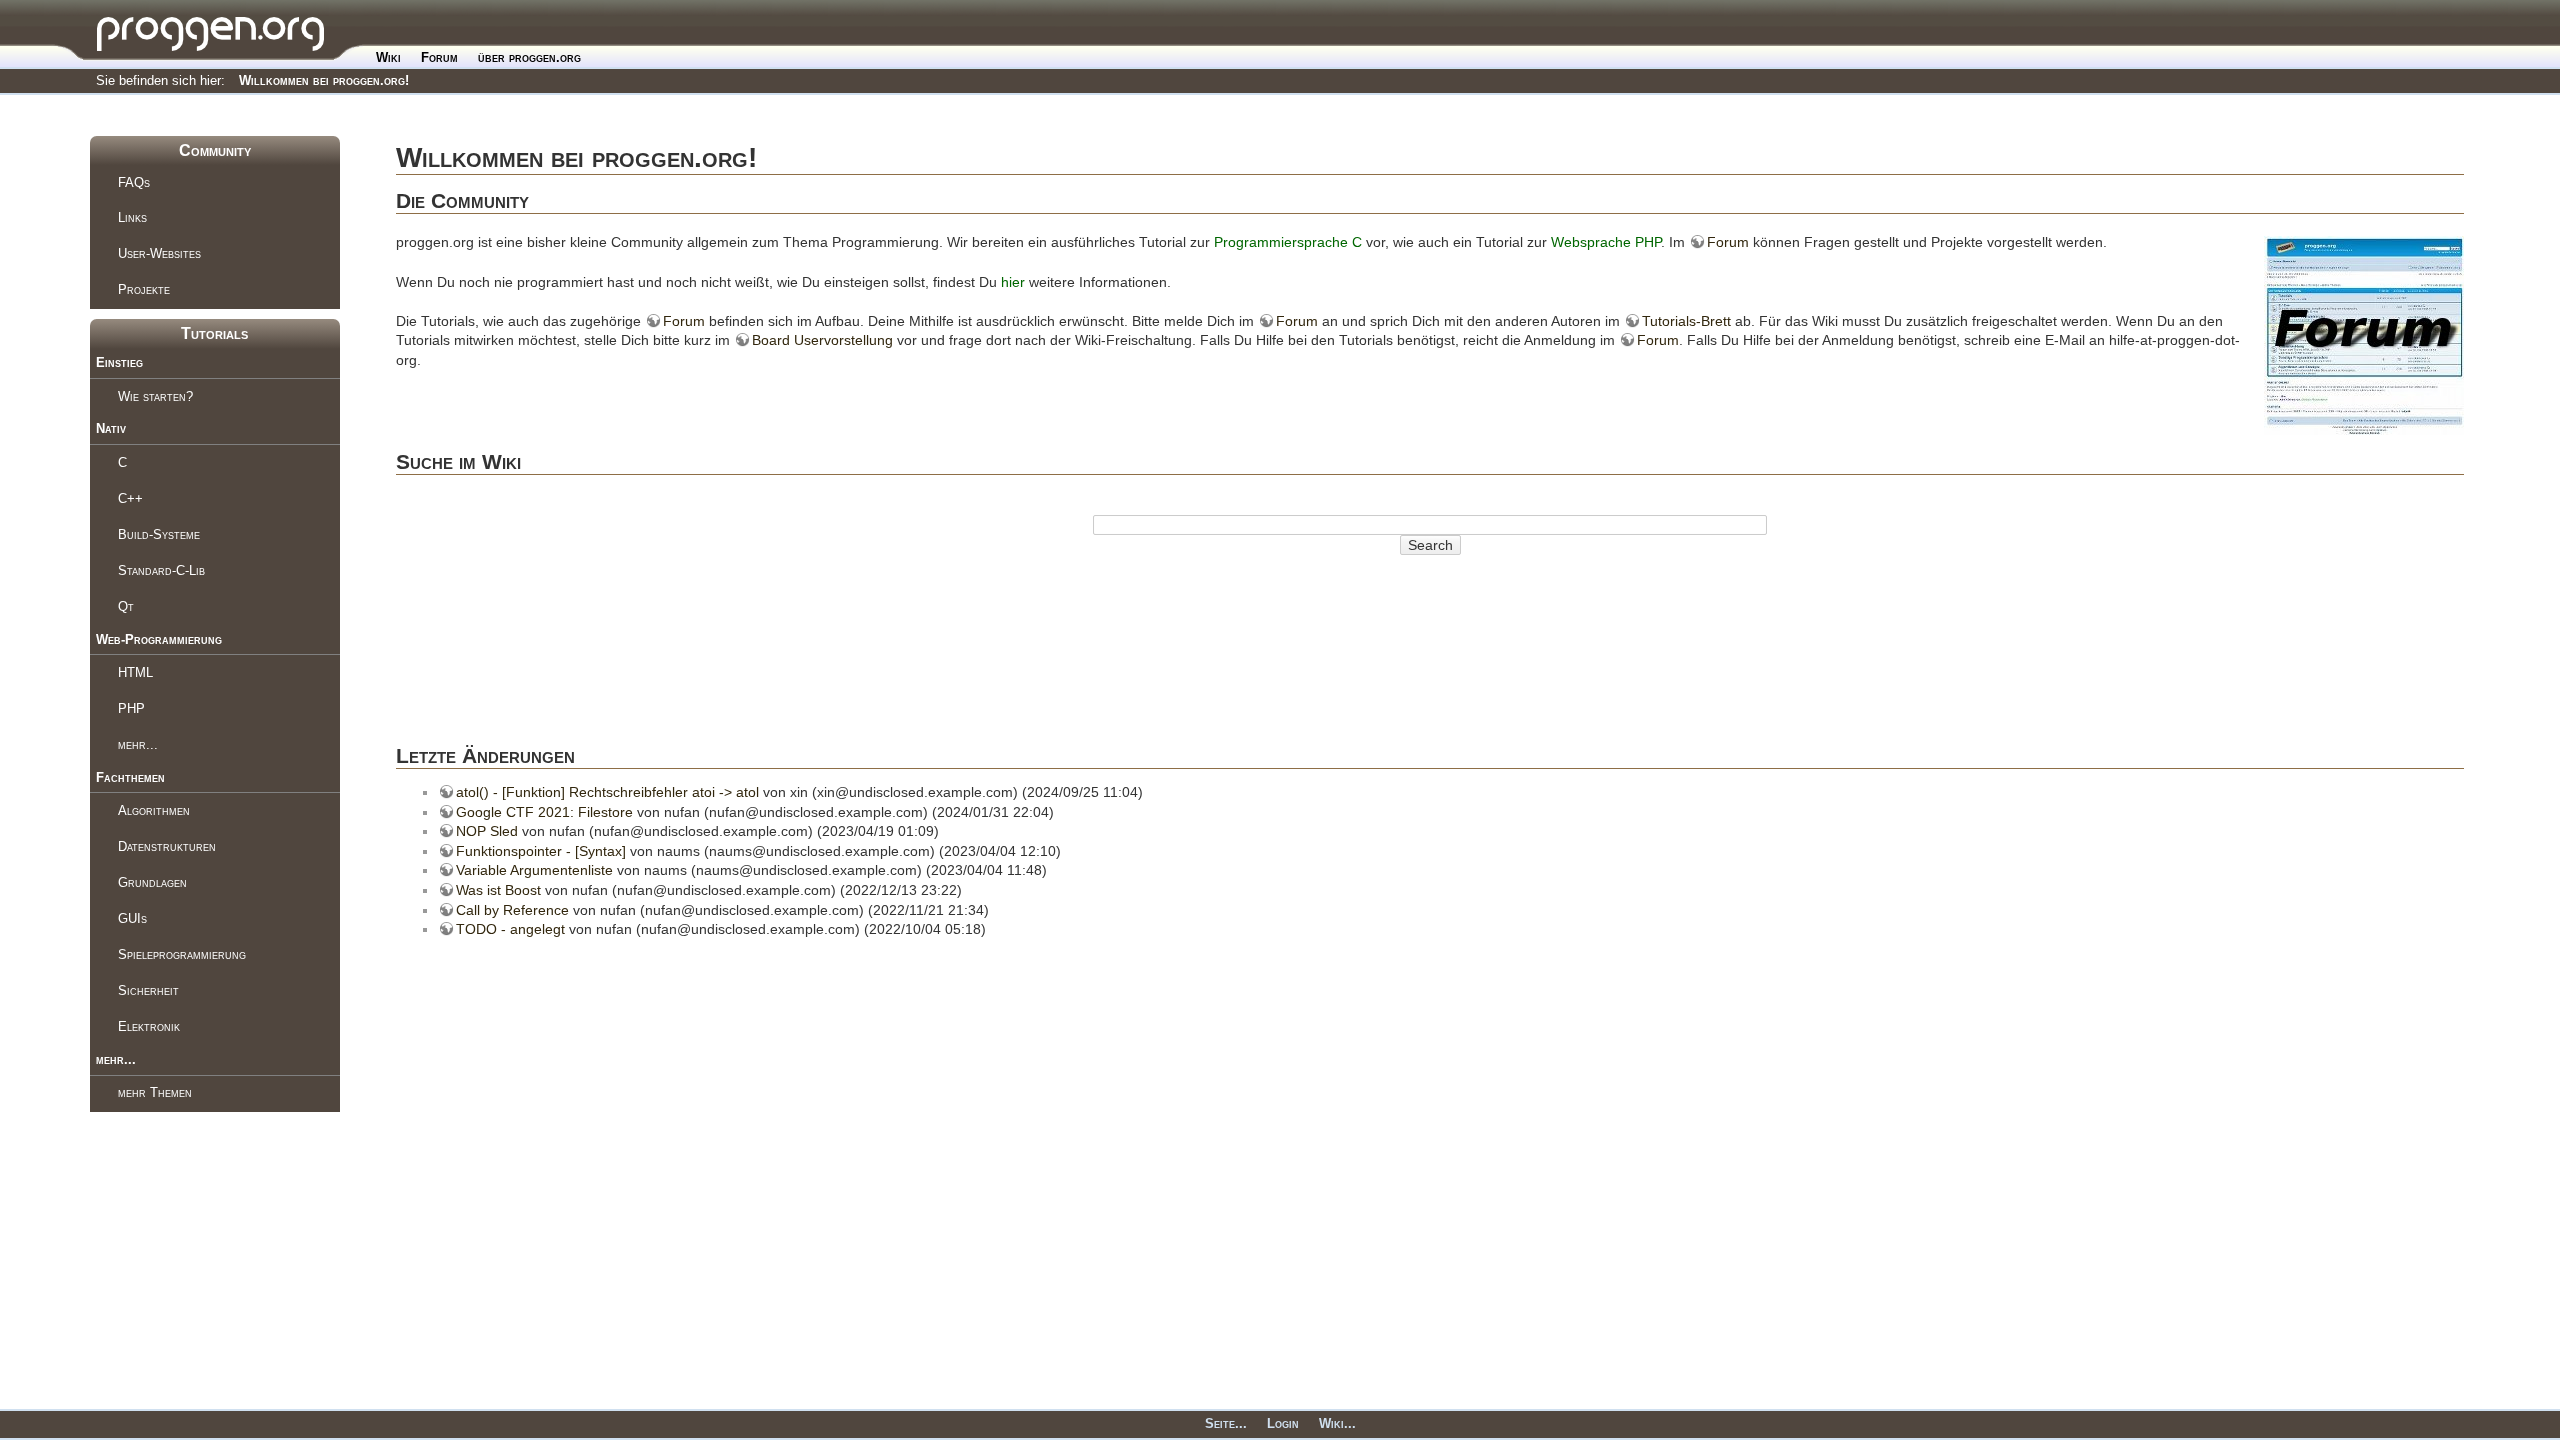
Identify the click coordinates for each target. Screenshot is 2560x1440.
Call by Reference (512, 910)
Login (1283, 1423)
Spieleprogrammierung (182, 954)
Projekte (144, 289)
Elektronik (149, 1026)
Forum (439, 57)
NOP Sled (487, 831)
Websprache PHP (1606, 242)
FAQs (134, 182)
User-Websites (159, 253)
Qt (126, 606)
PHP (131, 708)
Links (132, 217)
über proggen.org (529, 57)
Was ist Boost (498, 890)
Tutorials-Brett (1686, 321)
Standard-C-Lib (161, 570)
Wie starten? (155, 396)
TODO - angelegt (510, 929)
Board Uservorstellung (822, 340)
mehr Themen (155, 1092)
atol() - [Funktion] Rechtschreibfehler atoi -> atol (607, 792)
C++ (130, 498)
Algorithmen (154, 810)
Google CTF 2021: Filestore (544, 812)
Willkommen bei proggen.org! (324, 80)
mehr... (138, 744)
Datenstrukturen (167, 846)
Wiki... (1337, 1423)
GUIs (132, 918)
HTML (135, 672)
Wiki (388, 57)
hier (1013, 282)
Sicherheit (148, 990)
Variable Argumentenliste (534, 870)
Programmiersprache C (1288, 242)
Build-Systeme (159, 534)
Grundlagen (152, 882)
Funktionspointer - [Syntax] (541, 851)
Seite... (1226, 1423)
